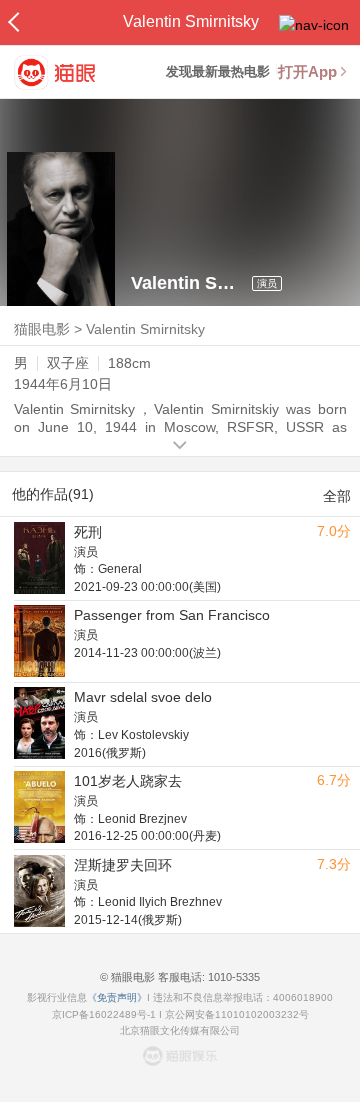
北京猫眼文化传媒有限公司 (180, 1030)
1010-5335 (232, 977)
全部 (337, 496)
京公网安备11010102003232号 (237, 1014)
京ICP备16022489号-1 (104, 1014)
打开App (307, 71)
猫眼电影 (42, 329)
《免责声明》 (117, 997)
